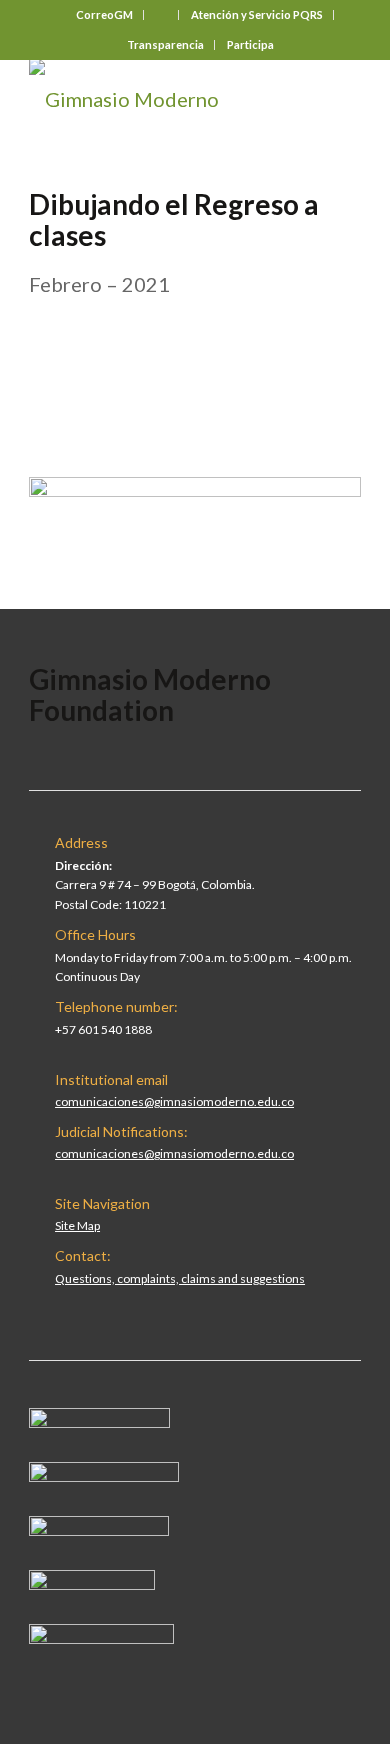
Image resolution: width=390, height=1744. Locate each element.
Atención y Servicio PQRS (257, 14)
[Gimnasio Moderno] (161, 99)
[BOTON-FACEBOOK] (99, 1420)
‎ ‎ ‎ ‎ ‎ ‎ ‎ (162, 14)
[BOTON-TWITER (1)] (92, 1582)
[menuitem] (105, 15)
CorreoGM (104, 14)
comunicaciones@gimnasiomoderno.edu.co (174, 1101)
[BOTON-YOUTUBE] (99, 1528)
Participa (250, 44)
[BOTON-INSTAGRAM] (104, 1474)
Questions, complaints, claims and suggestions (180, 1278)
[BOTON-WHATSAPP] (101, 1636)
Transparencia (165, 44)
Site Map (77, 1225)
